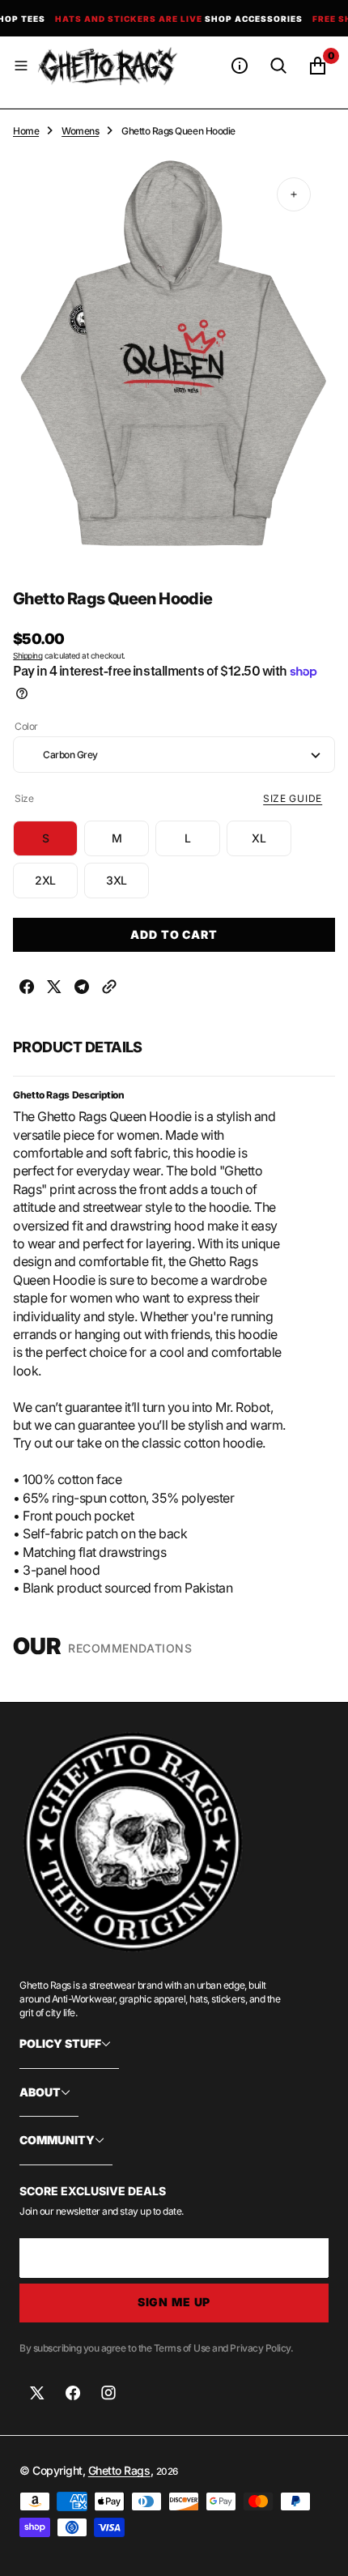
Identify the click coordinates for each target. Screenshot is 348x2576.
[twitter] (54, 989)
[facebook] (27, 989)
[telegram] (82, 989)
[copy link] (109, 989)
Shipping (28, 655)
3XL (127, 886)
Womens (80, 131)
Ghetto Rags (119, 2470)
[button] (21, 66)
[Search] (278, 66)
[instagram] (108, 2393)
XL (272, 844)
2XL (56, 886)
